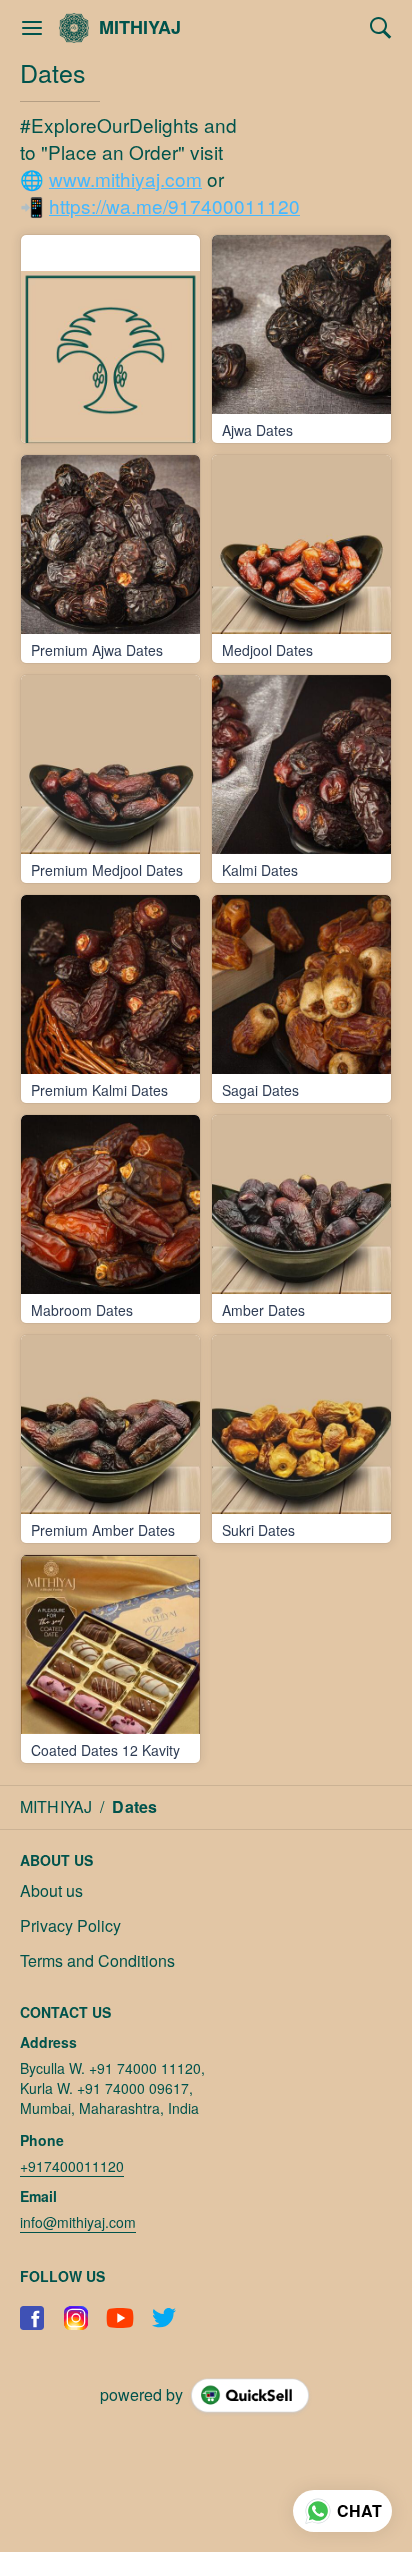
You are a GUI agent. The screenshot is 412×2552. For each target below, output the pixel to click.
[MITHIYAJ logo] (74, 28)
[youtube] (120, 2318)
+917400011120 (72, 2166)
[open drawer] (32, 28)
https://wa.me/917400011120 (174, 205)
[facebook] (32, 2318)
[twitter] (164, 2318)
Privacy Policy (70, 1926)
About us (51, 1891)
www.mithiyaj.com (125, 178)
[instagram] (76, 2318)
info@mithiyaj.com (78, 2222)
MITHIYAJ (140, 28)
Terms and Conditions (97, 1961)
